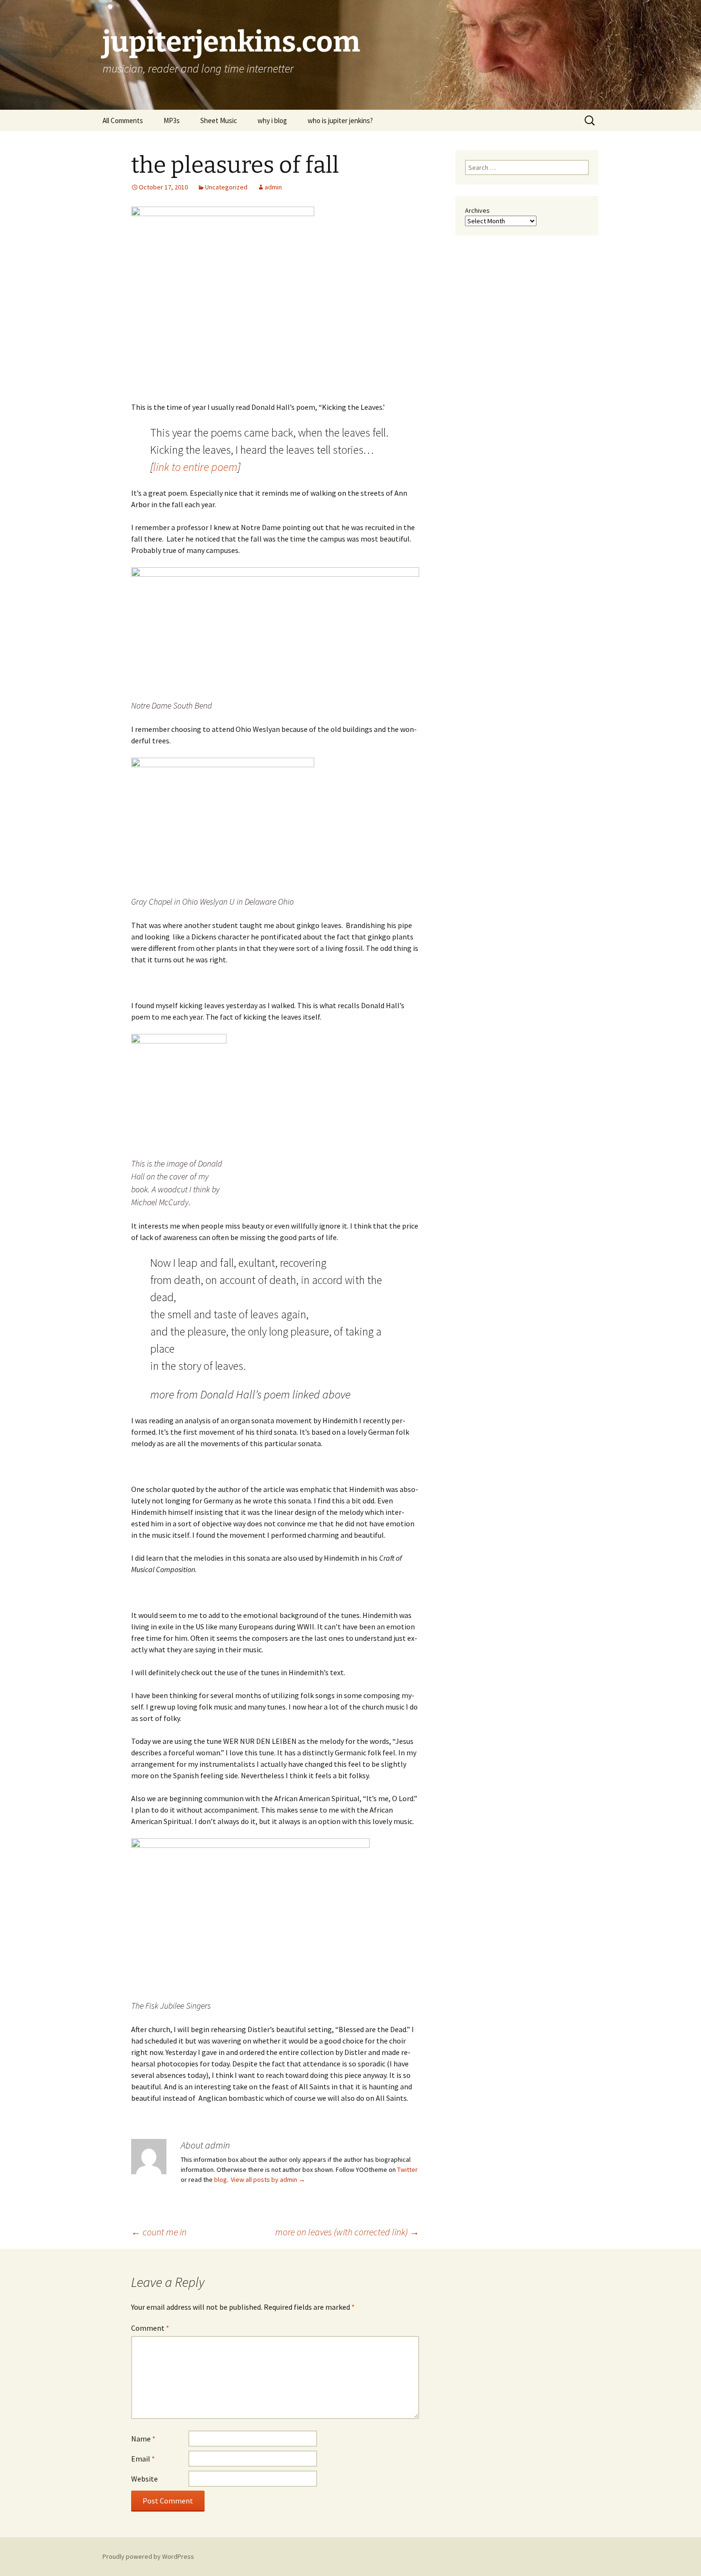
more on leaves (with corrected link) (347, 2232)
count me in (159, 2232)
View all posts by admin (268, 2180)
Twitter (407, 2169)
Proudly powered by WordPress (148, 2556)
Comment (150, 2328)
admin (273, 187)
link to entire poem (195, 467)
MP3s (172, 120)
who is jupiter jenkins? (340, 120)
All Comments (123, 120)
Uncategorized (226, 187)
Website (144, 2479)
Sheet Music (219, 120)
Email (143, 2459)
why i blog (272, 120)
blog (221, 2180)
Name (143, 2439)
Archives (477, 210)
